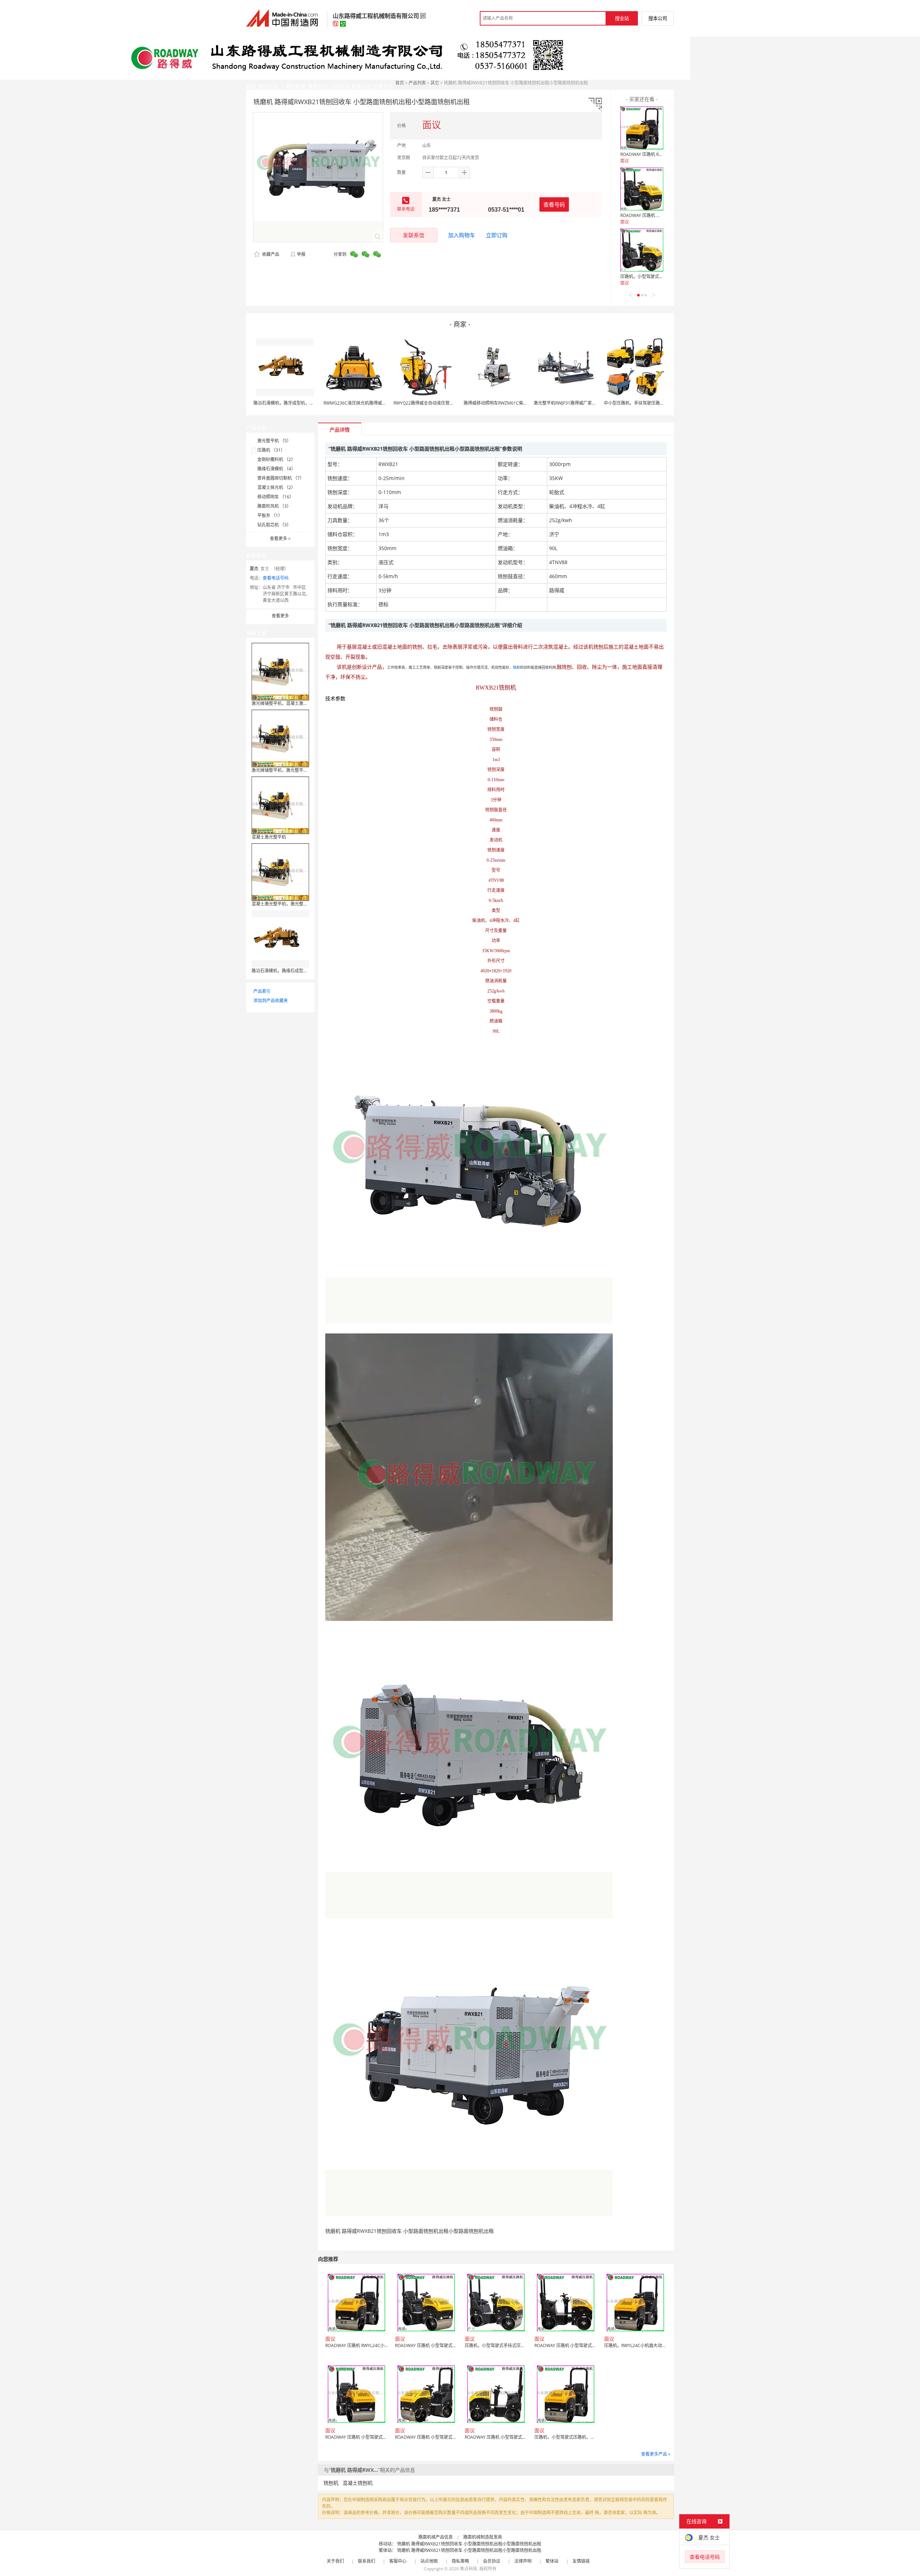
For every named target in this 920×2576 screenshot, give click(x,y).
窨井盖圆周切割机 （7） (281, 478)
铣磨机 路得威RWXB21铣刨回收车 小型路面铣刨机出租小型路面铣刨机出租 (469, 2544)
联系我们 (367, 2561)
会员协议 (492, 2561)
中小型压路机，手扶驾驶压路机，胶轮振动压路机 (651, 403)
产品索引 (262, 991)
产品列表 (417, 83)
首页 (400, 83)
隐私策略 (460, 2561)
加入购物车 (462, 235)
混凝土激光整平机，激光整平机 (282, 904)
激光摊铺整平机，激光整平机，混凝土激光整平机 (299, 770)
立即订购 (497, 235)
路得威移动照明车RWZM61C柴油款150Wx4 (506, 403)
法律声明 (523, 2561)
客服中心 (398, 2561)
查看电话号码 (276, 578)
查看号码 (554, 204)
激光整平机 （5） (274, 441)
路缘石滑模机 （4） (276, 469)
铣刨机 (331, 2483)
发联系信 (414, 235)
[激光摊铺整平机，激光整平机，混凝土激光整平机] (280, 738)
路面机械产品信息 (436, 2537)
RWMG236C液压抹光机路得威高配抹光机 (364, 403)
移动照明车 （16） (275, 497)
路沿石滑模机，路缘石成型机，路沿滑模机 (293, 971)
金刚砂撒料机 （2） (276, 459)
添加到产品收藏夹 (271, 1001)
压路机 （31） (271, 450)
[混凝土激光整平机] (280, 805)
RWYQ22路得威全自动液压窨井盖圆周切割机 (437, 403)
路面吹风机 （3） (274, 506)
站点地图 (429, 2561)
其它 (435, 83)
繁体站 (552, 2561)
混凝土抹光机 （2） (276, 487)
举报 (301, 254)
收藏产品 (270, 254)
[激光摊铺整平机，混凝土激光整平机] (280, 671)
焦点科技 (469, 2569)
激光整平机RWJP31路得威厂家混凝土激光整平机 (580, 403)
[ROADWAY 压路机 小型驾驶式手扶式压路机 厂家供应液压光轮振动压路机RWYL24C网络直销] (642, 189)
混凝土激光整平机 (269, 837)
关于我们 (335, 2561)
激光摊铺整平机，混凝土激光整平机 (286, 703)
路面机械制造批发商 (483, 2537)
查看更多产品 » (656, 2454)
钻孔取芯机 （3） (274, 525)
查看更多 (280, 538)
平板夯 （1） (270, 515)
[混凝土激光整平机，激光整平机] (280, 872)
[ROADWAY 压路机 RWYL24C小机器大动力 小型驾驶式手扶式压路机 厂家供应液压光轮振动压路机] (642, 128)
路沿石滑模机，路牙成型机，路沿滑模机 (292, 403)
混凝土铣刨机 (358, 2483)
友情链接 (581, 2561)
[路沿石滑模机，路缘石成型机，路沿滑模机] (280, 938)
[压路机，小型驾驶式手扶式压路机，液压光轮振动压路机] (642, 250)
